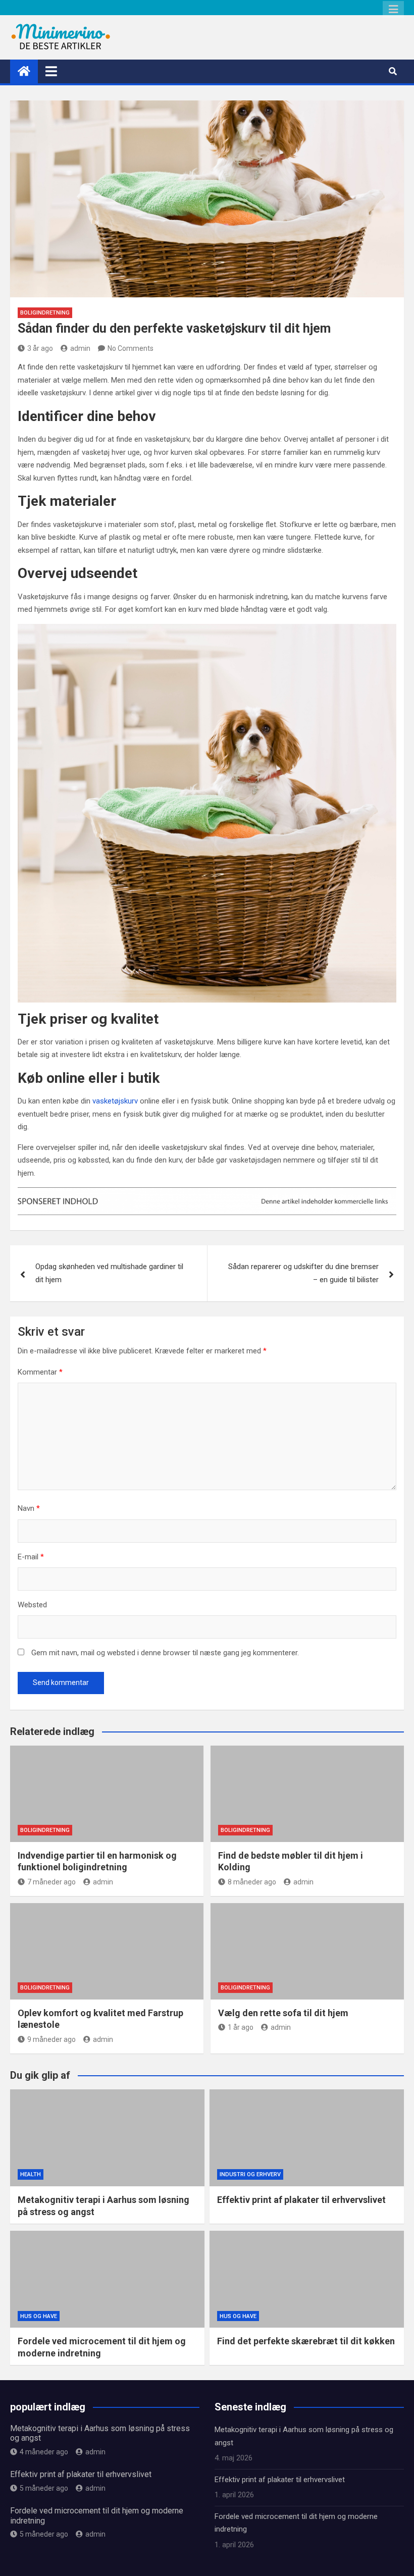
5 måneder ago (44, 2488)
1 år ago (241, 2027)
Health (31, 2174)
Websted (32, 1605)
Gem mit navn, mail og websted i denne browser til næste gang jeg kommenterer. (165, 1653)
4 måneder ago (44, 2452)
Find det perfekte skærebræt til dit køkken (306, 2341)
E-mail (31, 1557)
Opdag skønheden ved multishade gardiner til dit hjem (109, 1273)
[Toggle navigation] (51, 71)
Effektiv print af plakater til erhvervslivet (301, 2200)
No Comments (131, 348)
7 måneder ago (51, 1882)
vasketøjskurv (115, 1101)
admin (80, 348)
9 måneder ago (51, 2039)
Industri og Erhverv (250, 2174)
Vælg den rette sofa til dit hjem (283, 2013)
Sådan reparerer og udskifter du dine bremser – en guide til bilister (303, 1273)
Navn (29, 1508)
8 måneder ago (252, 1882)
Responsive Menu (393, 10)
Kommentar (40, 1372)
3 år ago (40, 348)
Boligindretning (45, 313)
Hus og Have (39, 2316)
